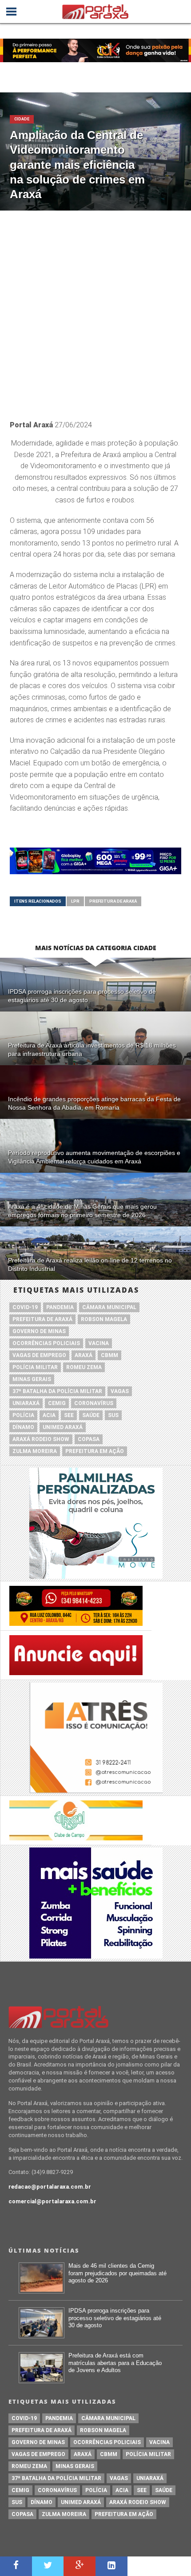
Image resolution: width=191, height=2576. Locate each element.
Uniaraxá (26, 1403)
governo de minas (39, 1331)
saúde (91, 1415)
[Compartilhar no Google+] (80, 2566)
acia (49, 1415)
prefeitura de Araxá (113, 901)
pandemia (60, 1307)
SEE (69, 1415)
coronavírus (94, 1403)
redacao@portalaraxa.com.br (50, 2187)
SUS (113, 1415)
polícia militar (35, 1367)
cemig (57, 1403)
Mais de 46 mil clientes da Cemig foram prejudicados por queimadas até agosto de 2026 (117, 2273)
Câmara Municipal (109, 1307)
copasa (89, 1439)
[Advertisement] (95, 311)
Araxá (84, 1355)
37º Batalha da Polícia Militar (57, 1391)
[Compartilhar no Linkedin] (111, 2566)
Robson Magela (104, 1319)
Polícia (23, 1415)
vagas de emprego (39, 1355)
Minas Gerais (32, 1379)
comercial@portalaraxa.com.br (52, 2201)
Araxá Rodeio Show (41, 1439)
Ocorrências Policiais (46, 1343)
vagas (120, 1391)
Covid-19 (25, 1307)
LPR (75, 901)
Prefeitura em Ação (95, 1451)
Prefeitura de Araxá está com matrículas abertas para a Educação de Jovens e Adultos (115, 2363)
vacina (99, 1343)
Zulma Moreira (35, 1451)
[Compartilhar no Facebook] (16, 2566)
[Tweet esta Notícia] (48, 2566)
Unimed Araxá (63, 1427)
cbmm (109, 1355)
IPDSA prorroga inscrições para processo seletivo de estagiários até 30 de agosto (115, 2318)
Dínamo (23, 1427)
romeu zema (84, 1367)
